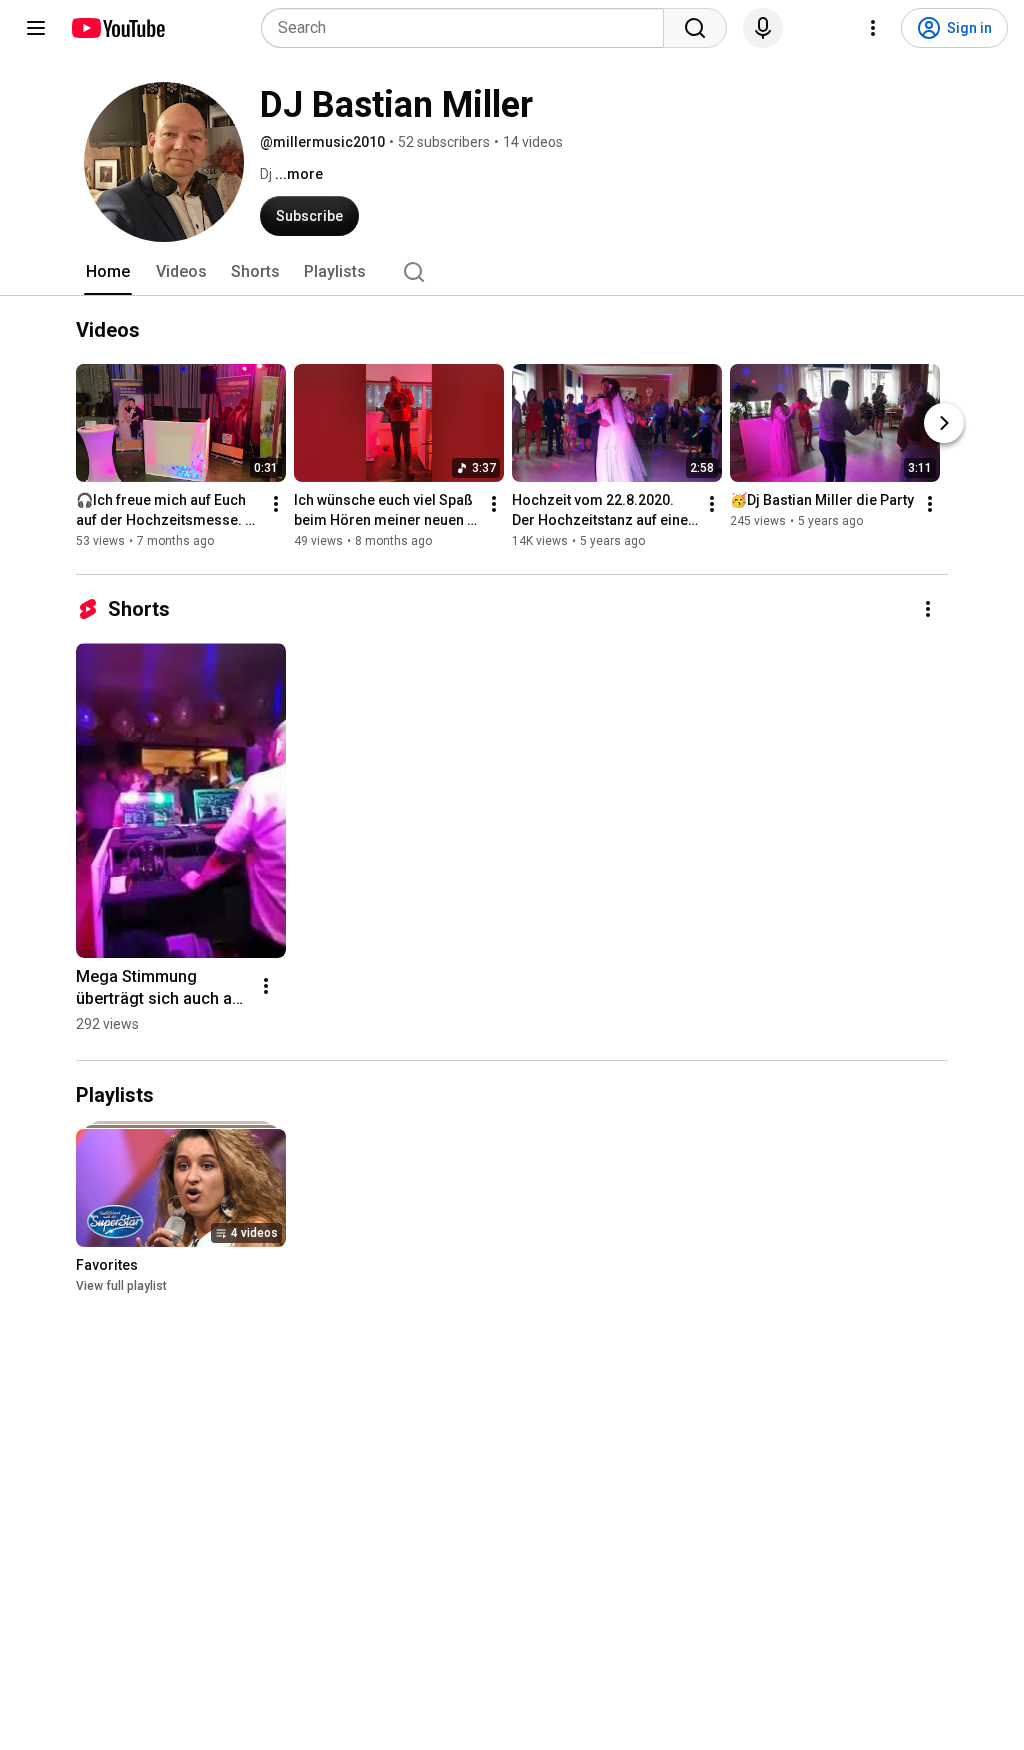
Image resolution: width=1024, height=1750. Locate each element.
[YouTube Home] (117, 28)
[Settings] (873, 28)
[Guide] (36, 28)
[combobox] (468, 28)
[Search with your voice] (763, 28)
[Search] (695, 28)
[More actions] (276, 504)
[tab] (108, 272)
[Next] (944, 423)
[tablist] (512, 272)
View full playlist (121, 1286)
